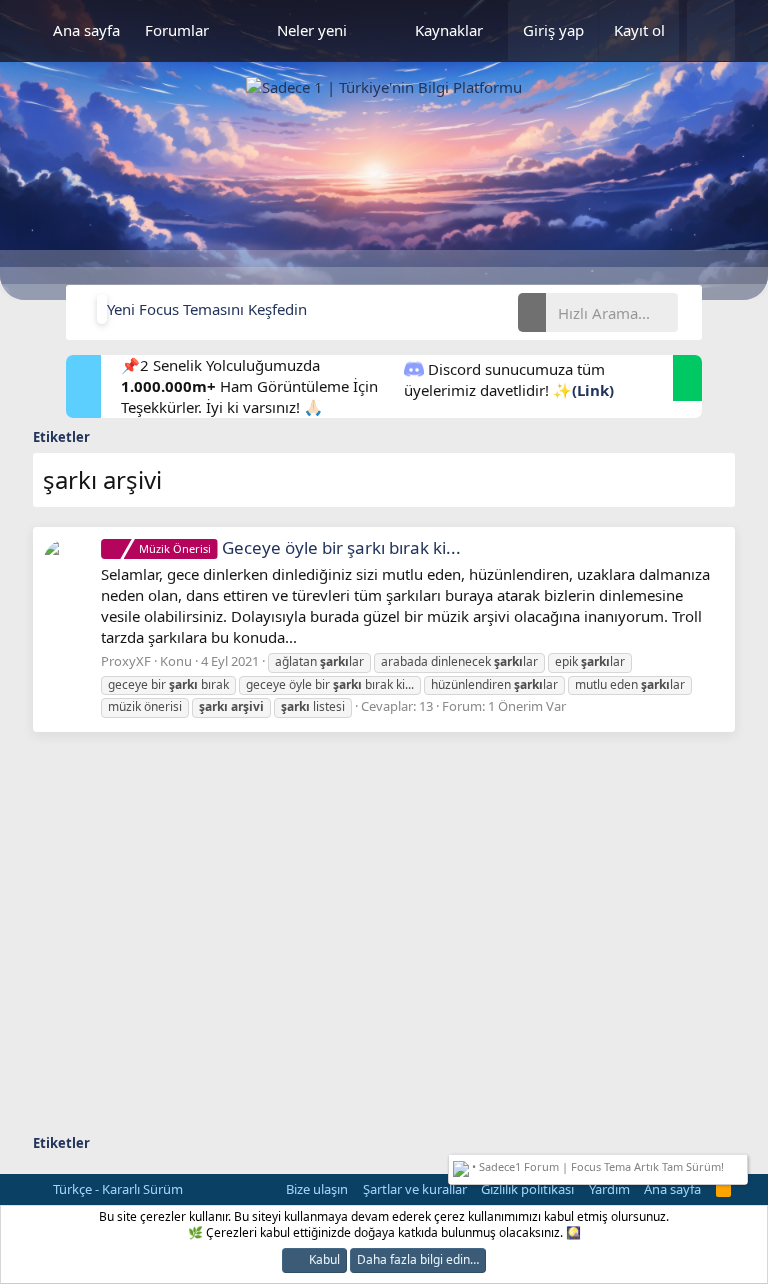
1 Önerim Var (527, 706)
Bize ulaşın (317, 1189)
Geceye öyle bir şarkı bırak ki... (299, 547)
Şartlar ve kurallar (415, 1189)
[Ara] (711, 30)
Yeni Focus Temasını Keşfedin (207, 309)
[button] (243, 30)
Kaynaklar (449, 30)
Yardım (609, 1189)
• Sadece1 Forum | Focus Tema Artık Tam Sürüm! (596, 1166)
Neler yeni (312, 30)
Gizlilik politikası (527, 1189)
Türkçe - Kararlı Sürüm (116, 1189)
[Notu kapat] (739, 1164)
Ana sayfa (86, 30)
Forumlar (177, 30)
